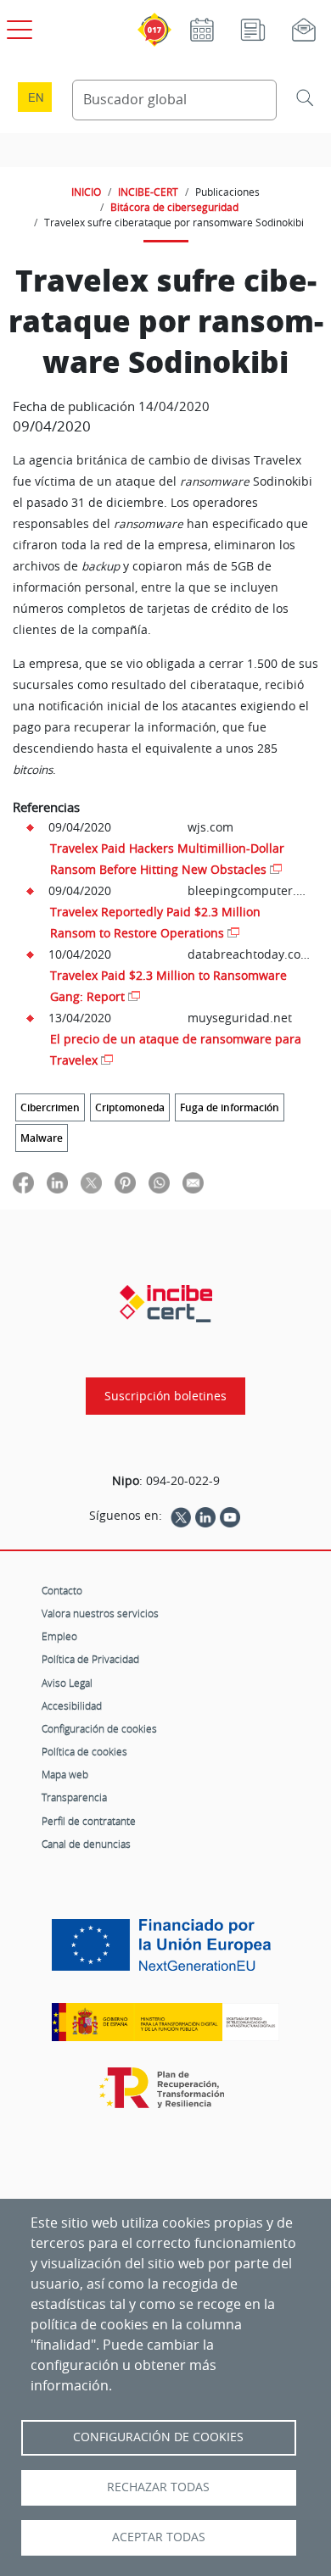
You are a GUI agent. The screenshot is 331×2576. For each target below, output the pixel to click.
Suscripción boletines (165, 1396)
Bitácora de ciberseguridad (174, 207)
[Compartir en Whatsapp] (159, 1182)
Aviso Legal (67, 1683)
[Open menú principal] (17, 26)
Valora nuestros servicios (100, 1613)
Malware (42, 1138)
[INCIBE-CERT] (166, 1304)
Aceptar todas (159, 2537)
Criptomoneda (130, 1107)
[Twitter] (181, 1516)
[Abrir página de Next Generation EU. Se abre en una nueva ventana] (165, 1951)
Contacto (62, 1590)
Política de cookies (84, 1751)
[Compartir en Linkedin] (57, 1182)
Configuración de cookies (99, 1728)
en (36, 97)
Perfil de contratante (89, 1821)
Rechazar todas (158, 2487)
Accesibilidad (72, 1705)
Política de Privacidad (90, 1659)
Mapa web (65, 1774)
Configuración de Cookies (158, 2437)
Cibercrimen (50, 1107)
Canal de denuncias (86, 1844)
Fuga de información (230, 1107)
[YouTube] (230, 1516)
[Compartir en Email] (193, 1182)
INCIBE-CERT (148, 192)
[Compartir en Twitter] (91, 1182)
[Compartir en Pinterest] (125, 1182)
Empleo (59, 1636)
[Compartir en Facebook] (23, 1182)
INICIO (86, 192)
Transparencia (74, 1797)
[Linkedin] (205, 1516)
